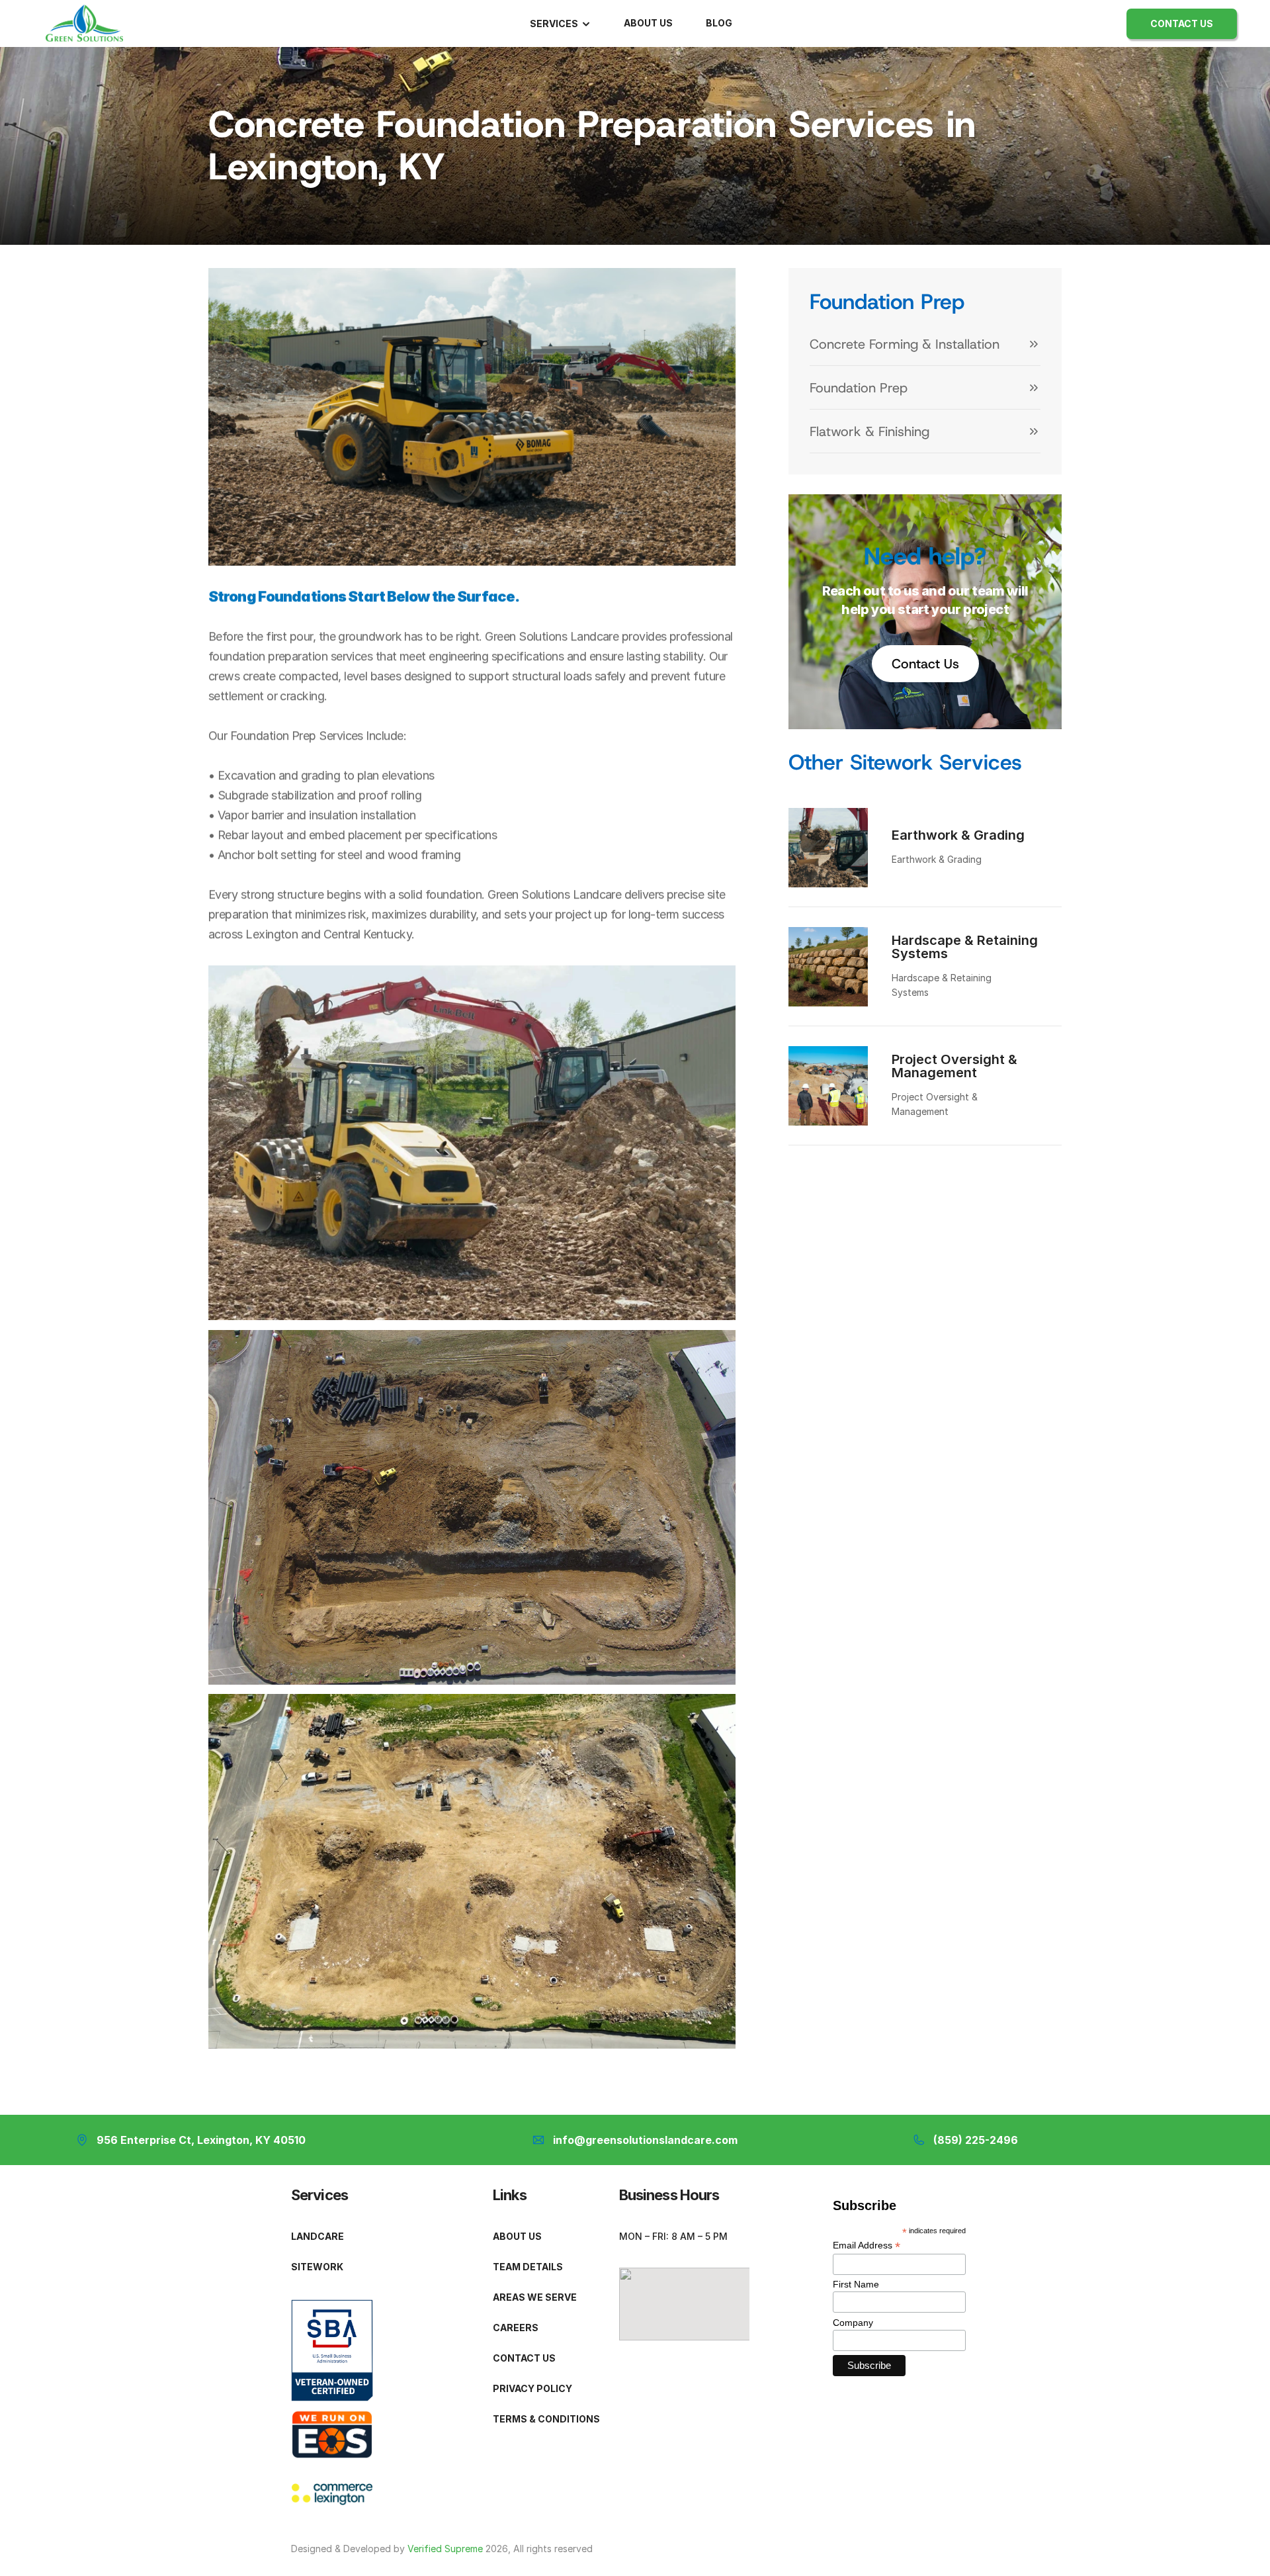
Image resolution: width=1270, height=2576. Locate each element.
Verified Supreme (445, 2549)
